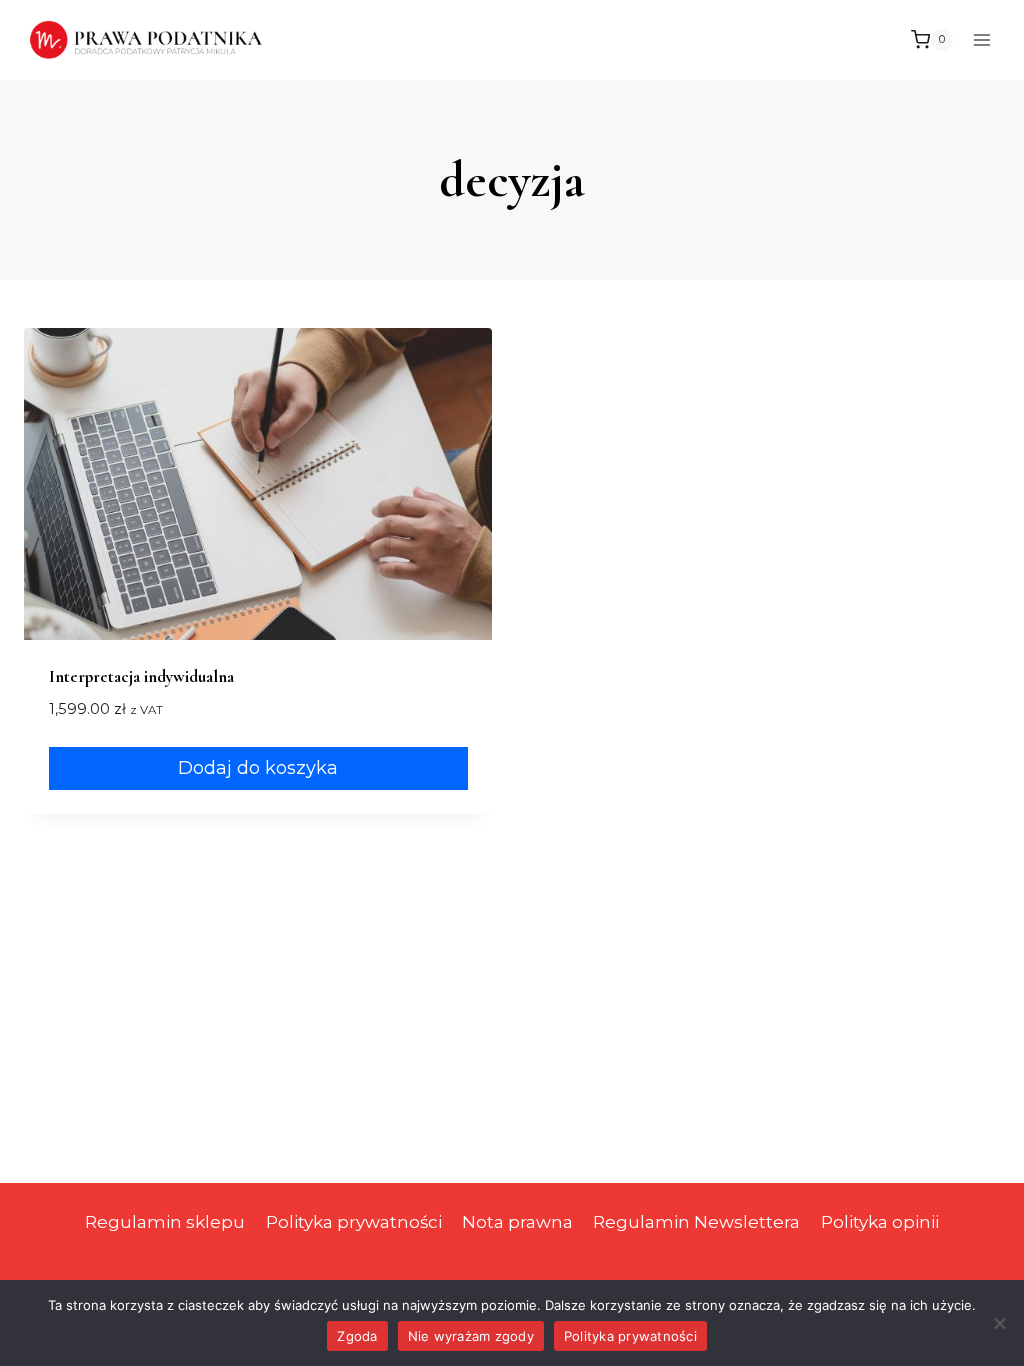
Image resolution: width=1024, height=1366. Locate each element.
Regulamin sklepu (165, 1222)
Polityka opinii (880, 1222)
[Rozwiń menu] (981, 39)
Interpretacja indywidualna (141, 676)
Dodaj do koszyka (258, 768)
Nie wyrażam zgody (471, 1336)
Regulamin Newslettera (696, 1222)
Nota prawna (517, 1222)
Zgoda (357, 1336)
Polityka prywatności (354, 1222)
